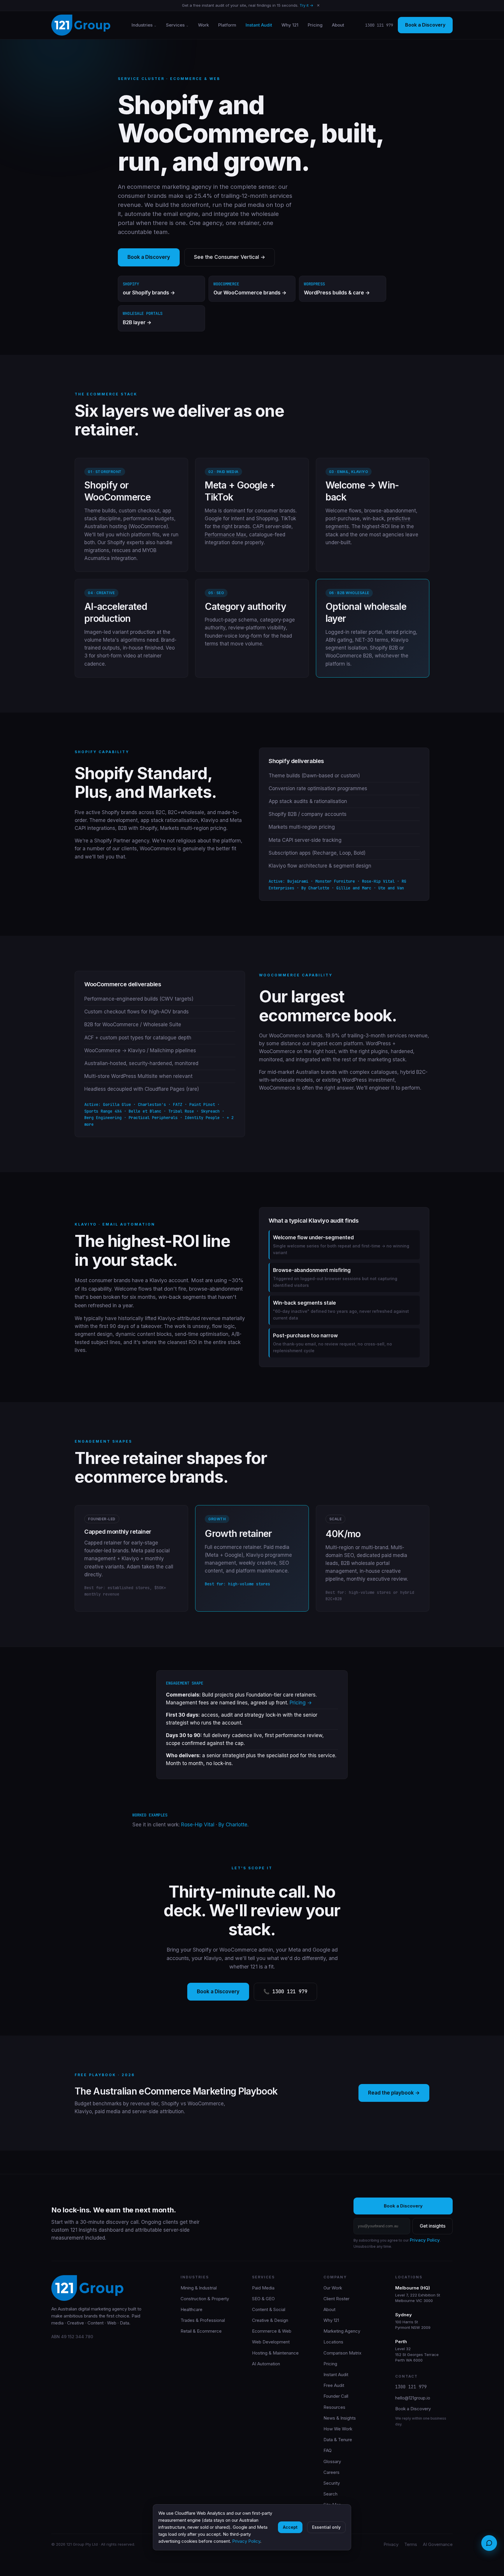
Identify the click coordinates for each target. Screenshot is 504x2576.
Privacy (391, 2544)
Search (330, 2494)
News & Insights (340, 2418)
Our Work (333, 2288)
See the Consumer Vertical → (230, 257)
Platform (227, 25)
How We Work (338, 2429)
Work (203, 25)
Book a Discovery (425, 25)
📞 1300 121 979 (285, 1992)
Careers (331, 2472)
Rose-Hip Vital (198, 1825)
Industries (142, 25)
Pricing (315, 25)
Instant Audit (259, 25)
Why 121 (290, 25)
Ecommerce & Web (272, 2331)
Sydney (404, 2315)
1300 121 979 (379, 25)
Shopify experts (126, 542)
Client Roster (336, 2299)
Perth (401, 2342)
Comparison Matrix (342, 2353)
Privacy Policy (425, 2240)
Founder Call (336, 2396)
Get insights (433, 2226)
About (338, 25)
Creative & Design (270, 2320)
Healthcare (191, 2309)
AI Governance (438, 2544)
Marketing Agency (342, 2331)
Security (332, 2483)
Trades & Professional (203, 2320)
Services (175, 25)
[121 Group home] (81, 25)
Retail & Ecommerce (201, 2331)
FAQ (328, 2450)
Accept (290, 2527)
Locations (333, 2342)
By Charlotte (233, 1825)
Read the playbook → (394, 2093)
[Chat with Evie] (489, 2543)
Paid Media (263, 2288)
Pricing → (301, 1703)
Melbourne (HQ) (413, 2288)
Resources (334, 2407)
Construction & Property (205, 2299)
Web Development (271, 2342)
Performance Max (225, 535)
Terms (411, 2544)
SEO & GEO (263, 2299)
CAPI (258, 526)
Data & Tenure (338, 2440)
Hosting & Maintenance (275, 2353)
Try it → (306, 5)
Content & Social (269, 2309)
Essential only (326, 2527)
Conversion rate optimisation (302, 788)
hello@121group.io (413, 2398)
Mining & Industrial (199, 2288)
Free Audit (334, 2385)
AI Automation (266, 2364)
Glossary (332, 2461)
